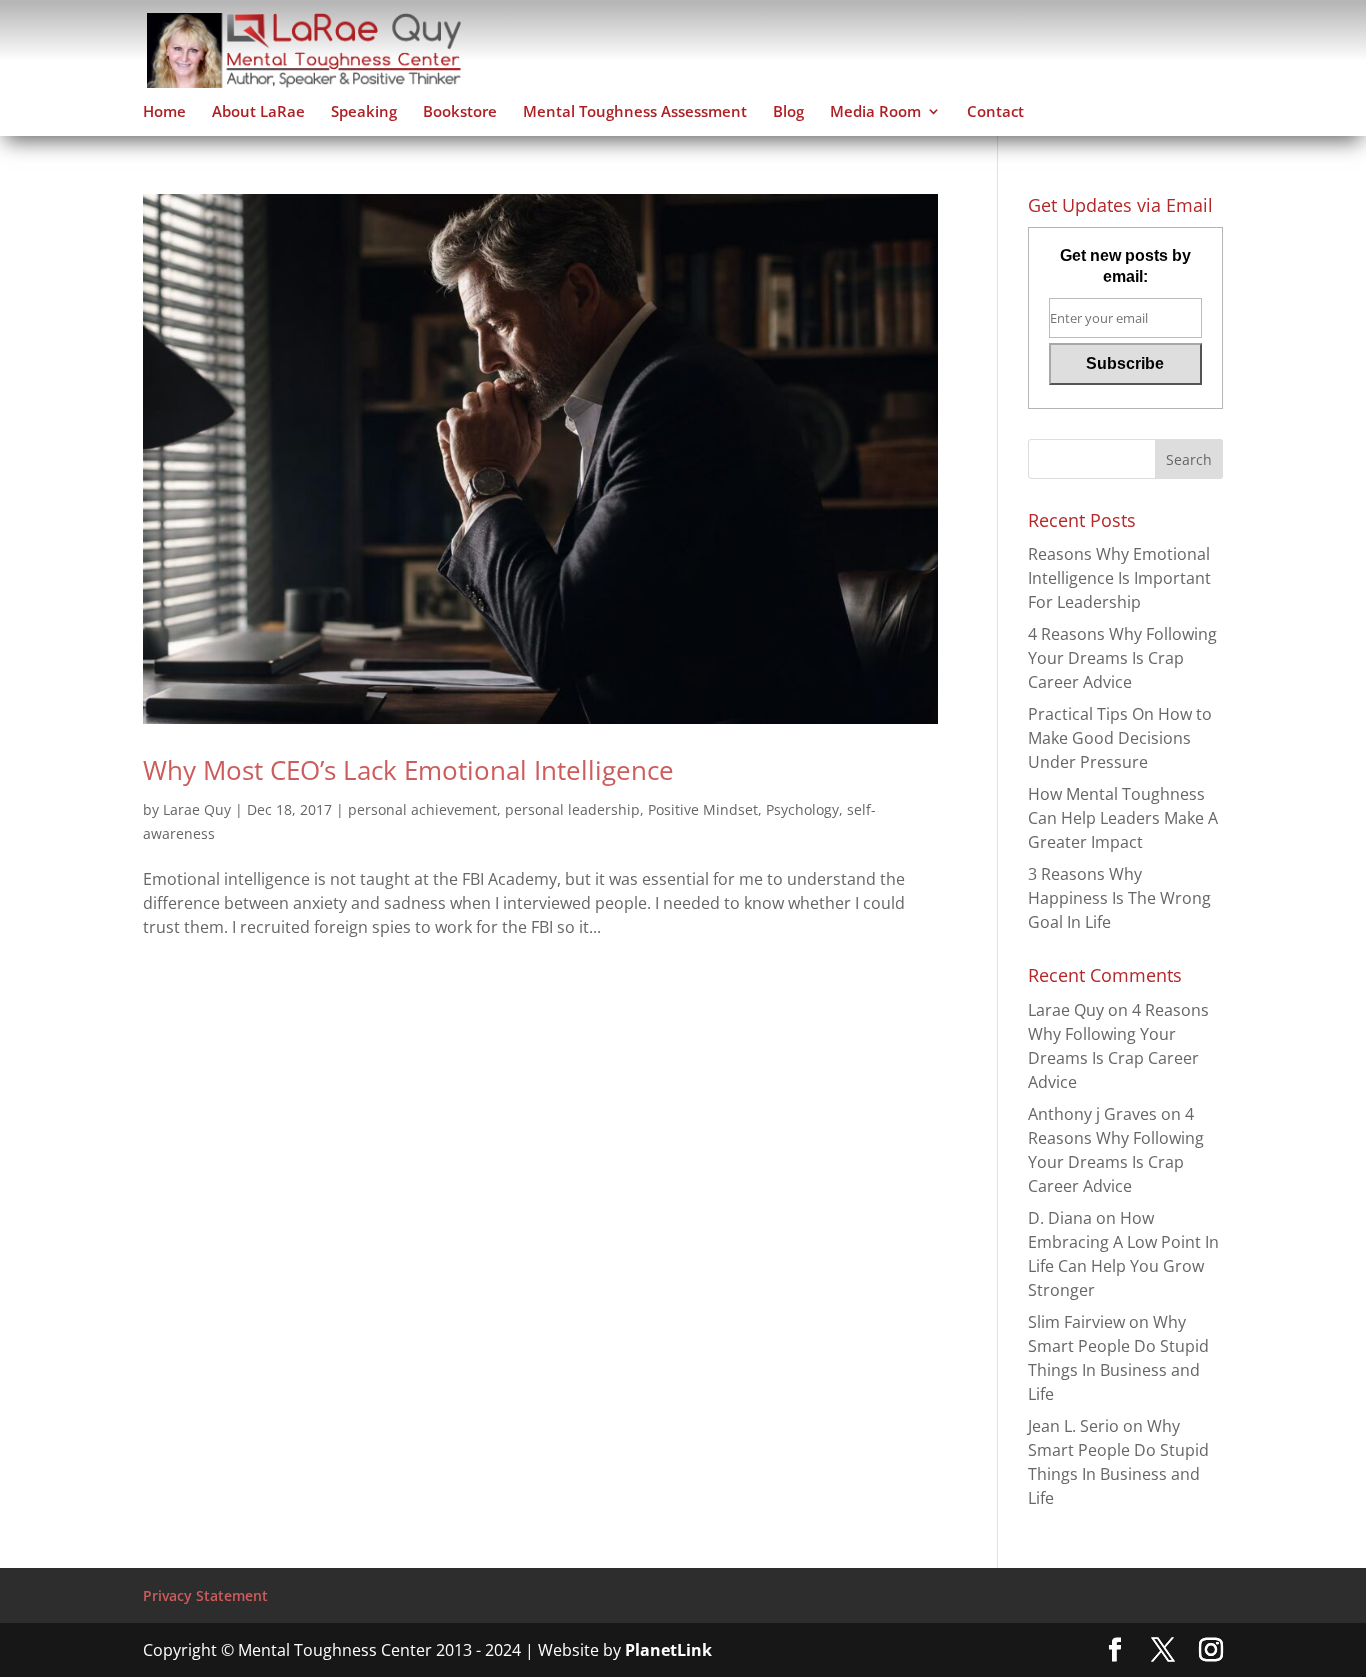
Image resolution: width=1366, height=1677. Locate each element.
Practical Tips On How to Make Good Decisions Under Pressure (1120, 738)
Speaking (364, 112)
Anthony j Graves (1092, 1114)
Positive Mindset (703, 809)
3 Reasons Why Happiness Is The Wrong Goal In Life (1119, 898)
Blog (788, 112)
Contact (995, 112)
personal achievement (422, 809)
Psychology (802, 809)
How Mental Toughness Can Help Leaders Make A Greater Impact (1123, 818)
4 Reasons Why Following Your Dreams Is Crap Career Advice (1122, 658)
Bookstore (460, 112)
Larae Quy (197, 809)
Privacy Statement (205, 1595)
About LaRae (258, 112)
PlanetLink (668, 1650)
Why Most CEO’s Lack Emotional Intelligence (408, 770)
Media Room (875, 112)
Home (164, 112)
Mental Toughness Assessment (635, 112)
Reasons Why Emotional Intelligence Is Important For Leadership (1119, 578)
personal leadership (572, 809)
